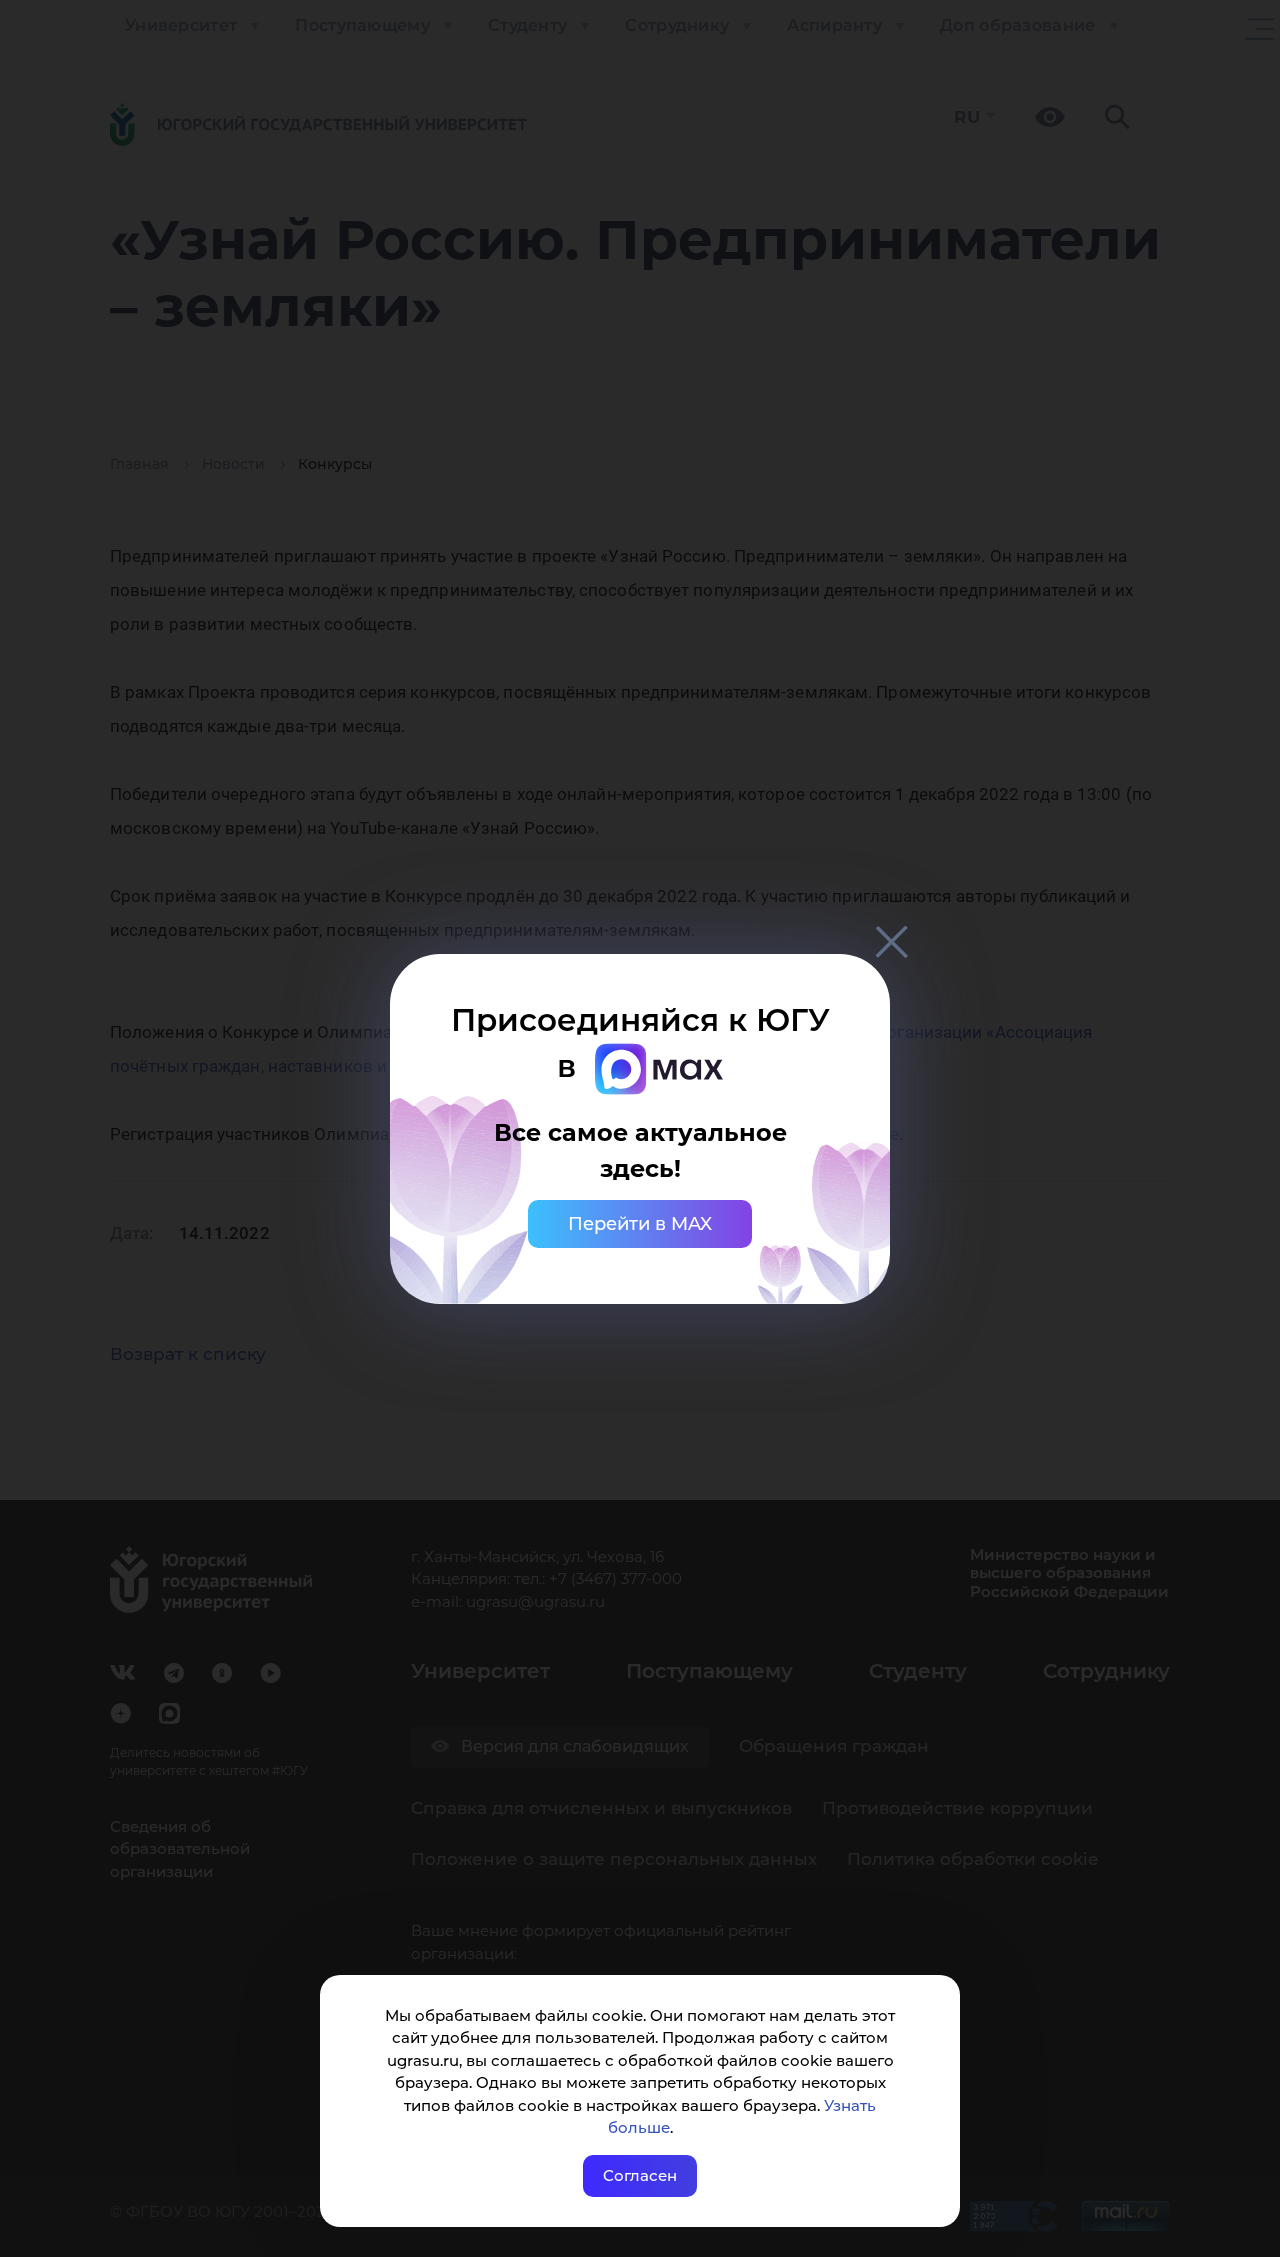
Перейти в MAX (640, 1224)
